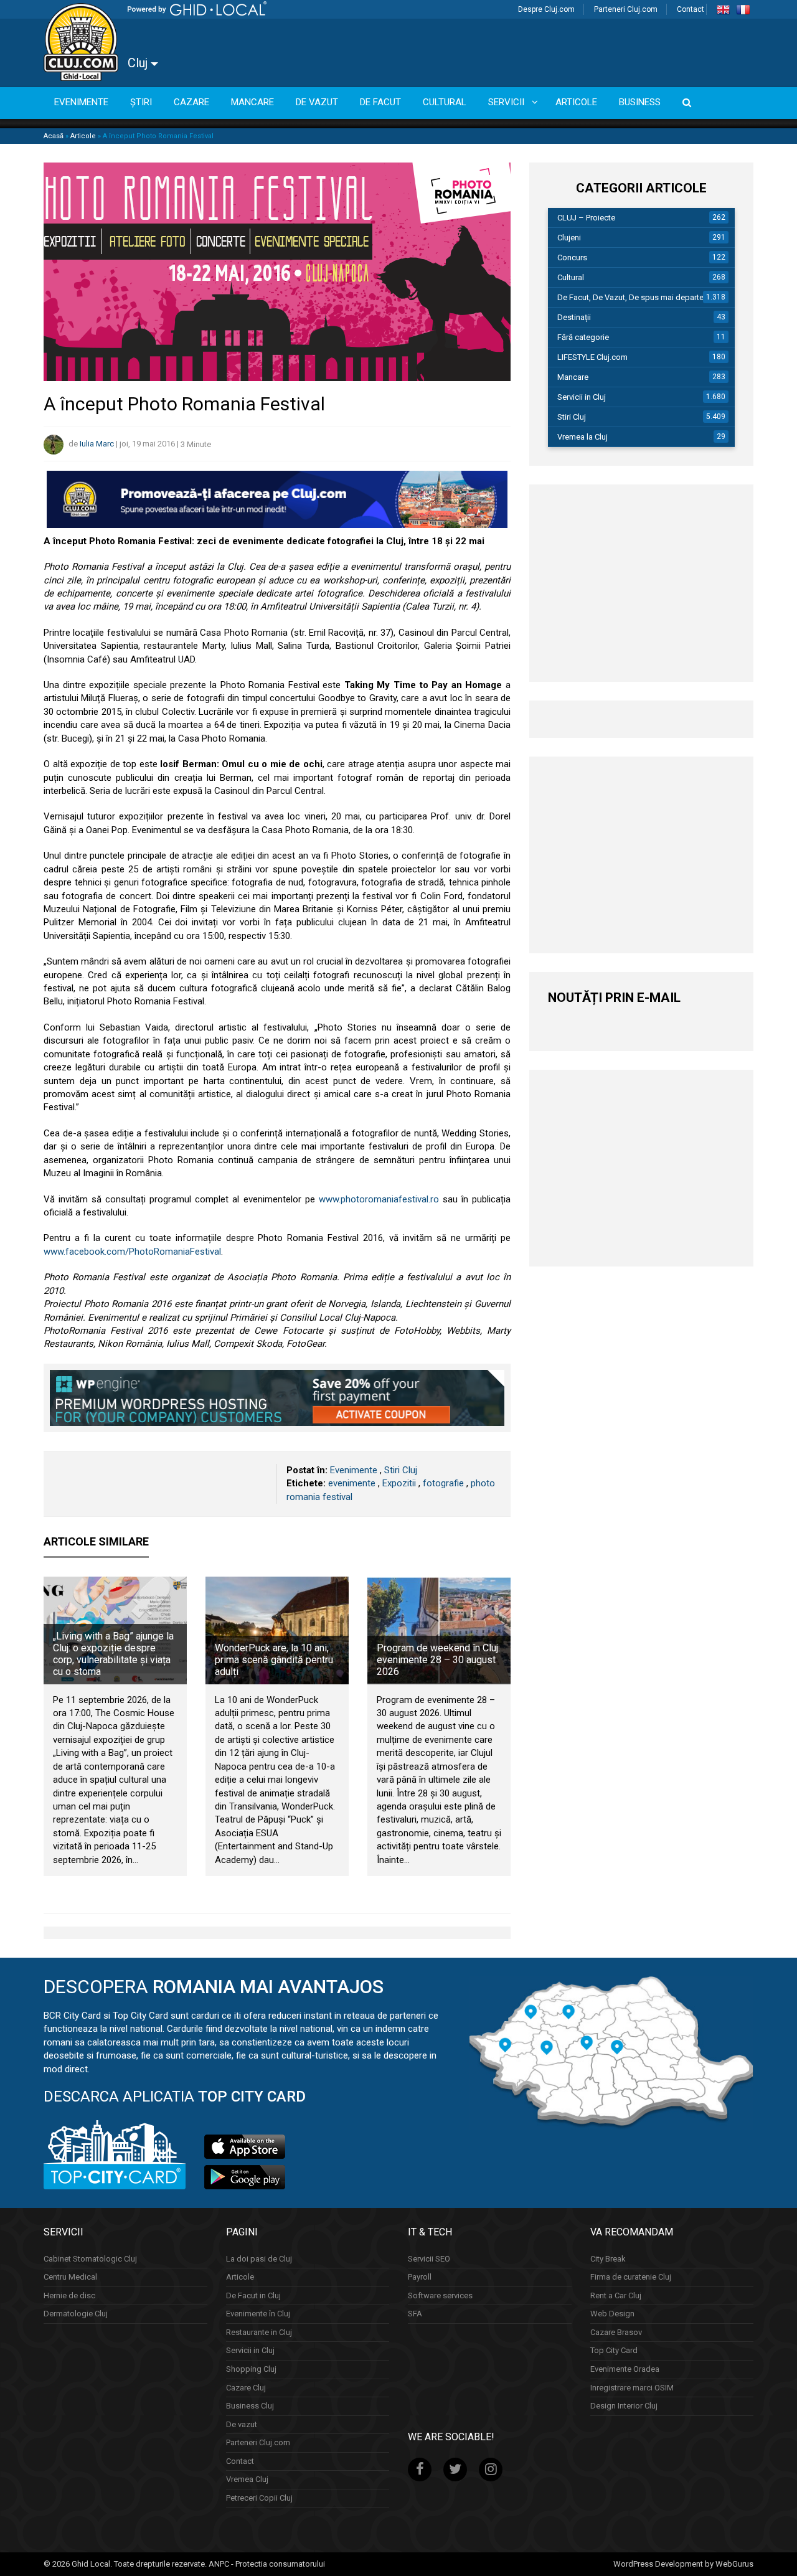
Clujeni (569, 238)
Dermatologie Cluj (76, 2314)
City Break (608, 2258)
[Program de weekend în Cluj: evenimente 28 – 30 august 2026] (439, 1630)
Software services (440, 2295)
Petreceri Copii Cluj (259, 2497)
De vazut (242, 2424)
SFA (415, 2314)
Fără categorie (583, 337)
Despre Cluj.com (546, 9)
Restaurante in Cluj (259, 2332)
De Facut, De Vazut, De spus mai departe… (633, 297)
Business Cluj (250, 2406)
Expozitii (399, 1483)
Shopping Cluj (251, 2369)
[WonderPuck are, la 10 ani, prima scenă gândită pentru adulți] (277, 1630)
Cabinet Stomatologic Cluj (90, 2258)
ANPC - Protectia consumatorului (267, 2563)
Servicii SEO (429, 2258)
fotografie (443, 1483)
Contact (691, 9)
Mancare (573, 377)
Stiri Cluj (401, 1470)
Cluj (139, 63)
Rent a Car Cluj (616, 2295)
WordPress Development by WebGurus (683, 2563)
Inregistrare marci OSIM (632, 2387)
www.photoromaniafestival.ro (377, 1199)
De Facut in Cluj (253, 2295)
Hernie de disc (69, 2295)
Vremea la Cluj (582, 437)
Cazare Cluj (246, 2387)
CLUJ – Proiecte (586, 218)
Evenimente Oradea (625, 2369)
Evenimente (354, 1470)
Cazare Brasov (616, 2332)
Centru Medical (70, 2277)
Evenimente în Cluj (258, 2314)
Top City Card (614, 2350)
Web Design (612, 2314)
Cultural (571, 277)
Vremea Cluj (247, 2479)
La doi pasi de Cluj (259, 2258)
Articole (83, 136)
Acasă (54, 136)
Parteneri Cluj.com (626, 9)
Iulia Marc (97, 444)
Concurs (572, 257)
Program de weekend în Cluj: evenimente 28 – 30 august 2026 (438, 1660)
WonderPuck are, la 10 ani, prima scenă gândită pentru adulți (274, 1660)
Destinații (574, 317)
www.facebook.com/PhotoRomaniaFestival (132, 1252)
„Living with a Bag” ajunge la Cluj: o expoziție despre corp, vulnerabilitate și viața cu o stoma (113, 1654)
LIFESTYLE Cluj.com (592, 357)
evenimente (352, 1483)
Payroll (420, 2277)
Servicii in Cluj (582, 397)
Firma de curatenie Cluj (631, 2277)
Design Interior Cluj (624, 2406)
